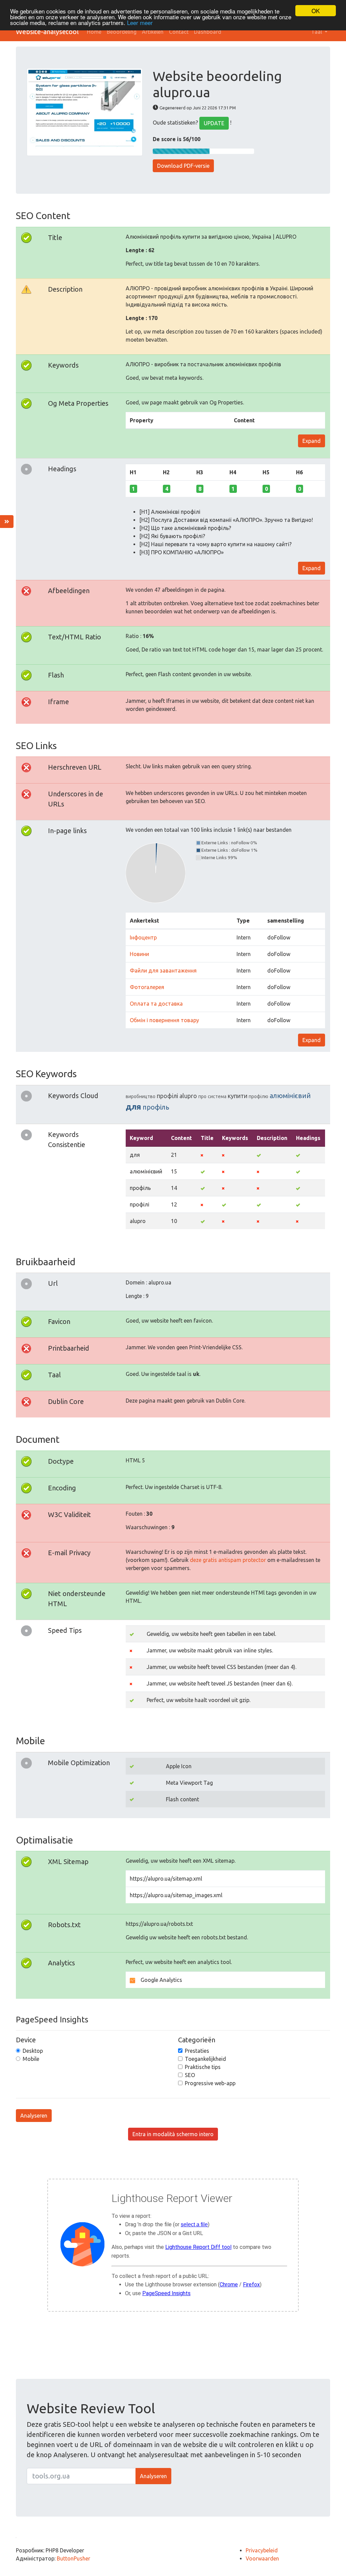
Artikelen (153, 32)
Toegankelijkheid (205, 2059)
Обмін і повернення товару (164, 1020)
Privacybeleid (262, 2550)
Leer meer (140, 22)
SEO (190, 2075)
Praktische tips (203, 2067)
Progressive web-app (210, 2083)
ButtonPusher (73, 2558)
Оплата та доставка (156, 1004)
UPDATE (214, 123)
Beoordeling (122, 32)
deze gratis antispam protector (228, 1560)
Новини (139, 954)
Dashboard (208, 32)
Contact (179, 32)
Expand (312, 441)
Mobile (31, 2059)
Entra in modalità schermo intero (173, 2134)
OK (316, 11)
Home (94, 32)
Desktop (33, 2051)
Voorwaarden (262, 2558)
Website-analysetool (47, 32)
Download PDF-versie (183, 166)
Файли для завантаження (163, 971)
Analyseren (34, 2116)
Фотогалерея (147, 987)
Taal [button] (317, 32)
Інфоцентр (143, 937)
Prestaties (197, 2051)
